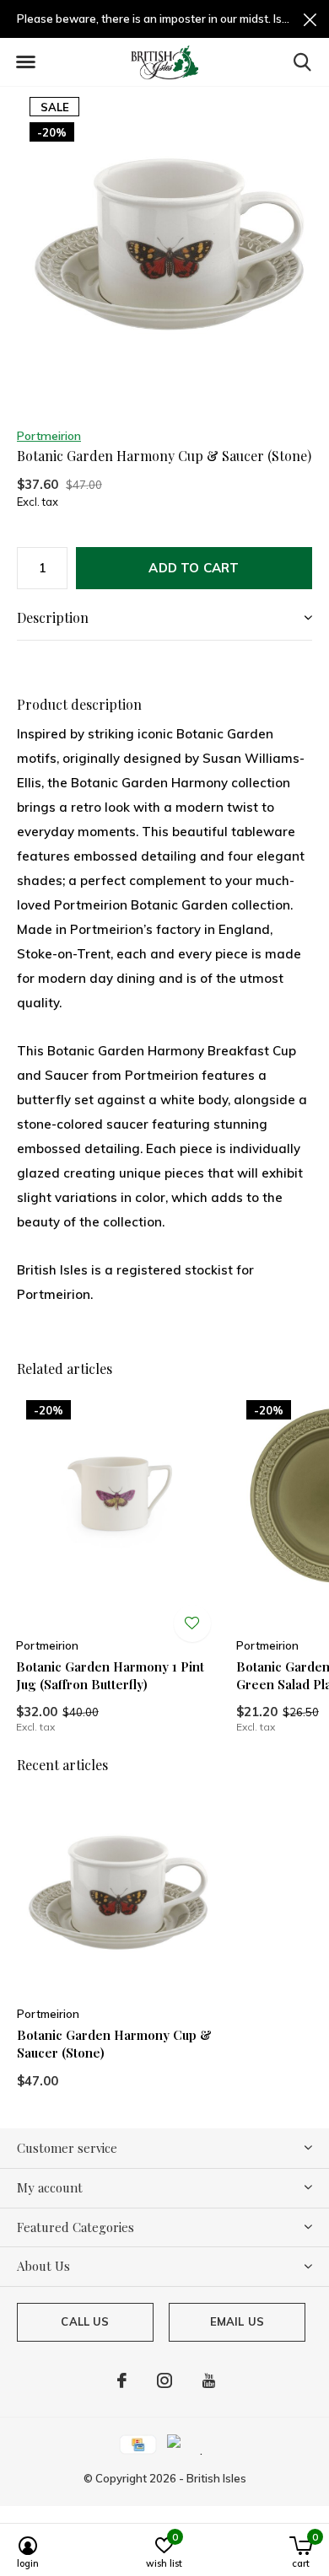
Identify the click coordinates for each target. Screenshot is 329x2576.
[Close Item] (310, 19)
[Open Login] (192, 1623)
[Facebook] (122, 2380)
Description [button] (53, 617)
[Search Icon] (302, 62)
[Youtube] (209, 2380)
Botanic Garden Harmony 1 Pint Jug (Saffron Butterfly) (110, 1675)
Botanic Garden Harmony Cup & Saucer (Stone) (114, 2044)
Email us (237, 2321)
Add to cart (194, 568)
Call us (85, 2321)
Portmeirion (49, 436)
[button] (25, 62)
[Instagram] (164, 2380)
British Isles (216, 2478)
